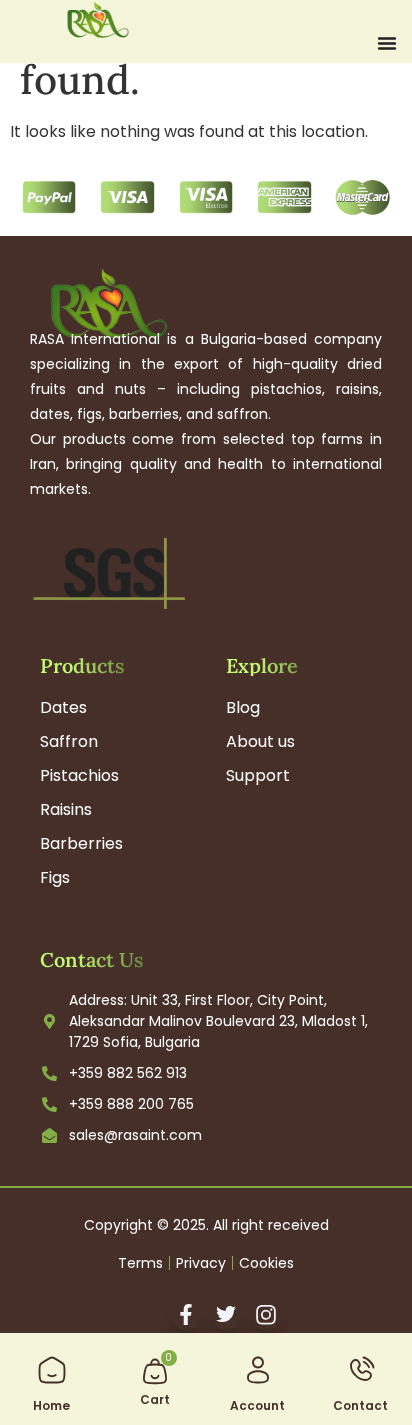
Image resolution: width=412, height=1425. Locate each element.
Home (51, 1405)
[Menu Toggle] (387, 43)
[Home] (52, 1370)
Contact (360, 1405)
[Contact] (361, 1370)
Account (257, 1405)
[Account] (258, 1370)
